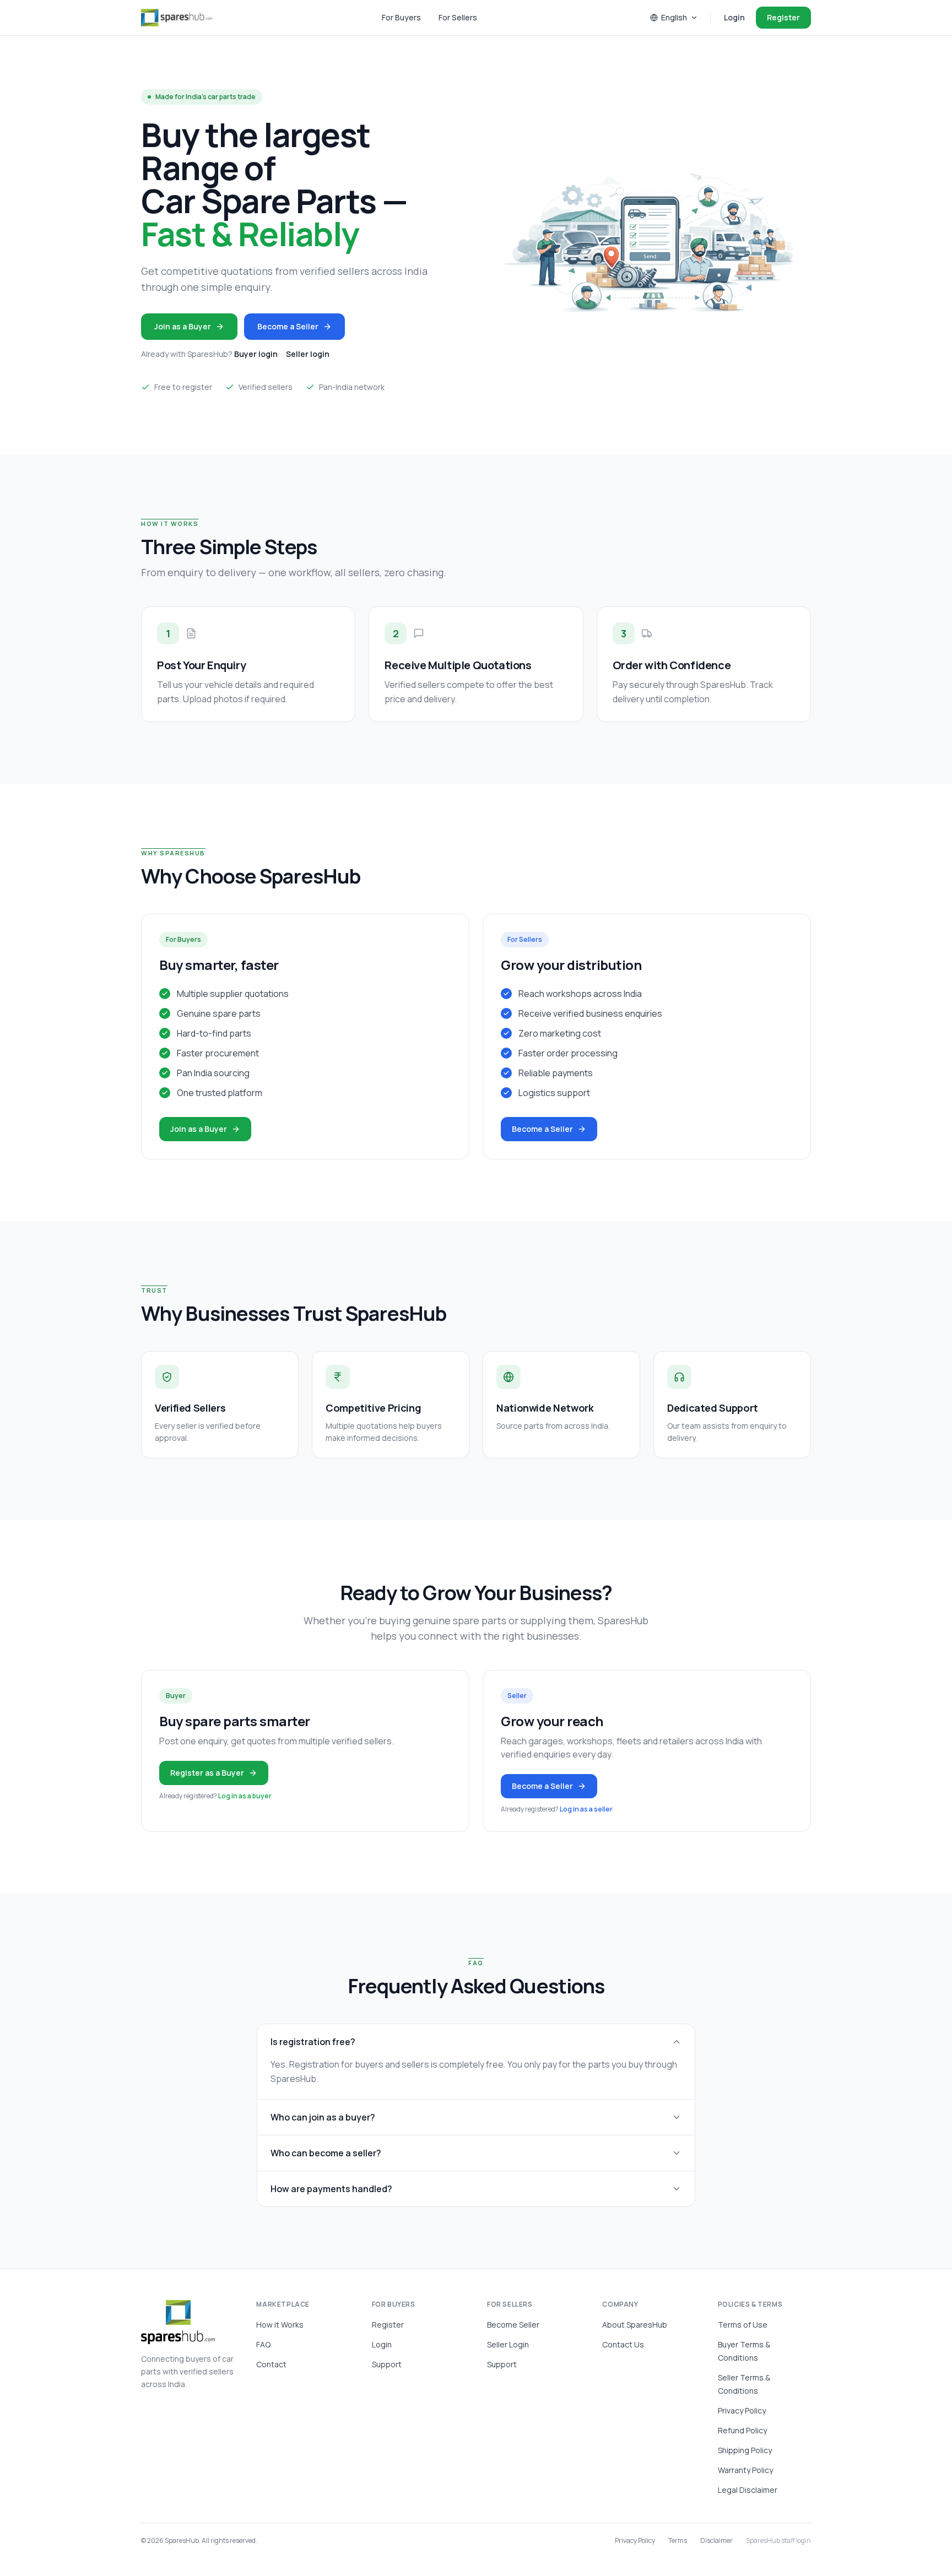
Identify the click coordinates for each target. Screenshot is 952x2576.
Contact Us (623, 2344)
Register (783, 17)
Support (387, 2364)
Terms (678, 2541)
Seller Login (508, 2344)
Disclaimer (716, 2541)
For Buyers (401, 17)
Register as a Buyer (207, 1773)
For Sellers (458, 17)
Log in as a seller (586, 1809)
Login (734, 17)
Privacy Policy (742, 2410)
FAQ (263, 2344)
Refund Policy (742, 2430)
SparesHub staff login (778, 2541)
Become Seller (513, 2325)
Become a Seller (288, 326)
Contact (271, 2364)
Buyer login (256, 354)
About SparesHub (635, 2325)
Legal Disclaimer (748, 2490)
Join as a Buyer (183, 326)
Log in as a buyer (245, 1796)
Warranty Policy (745, 2470)
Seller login (308, 354)
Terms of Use (743, 2325)
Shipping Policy (745, 2450)
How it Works (280, 2325)
